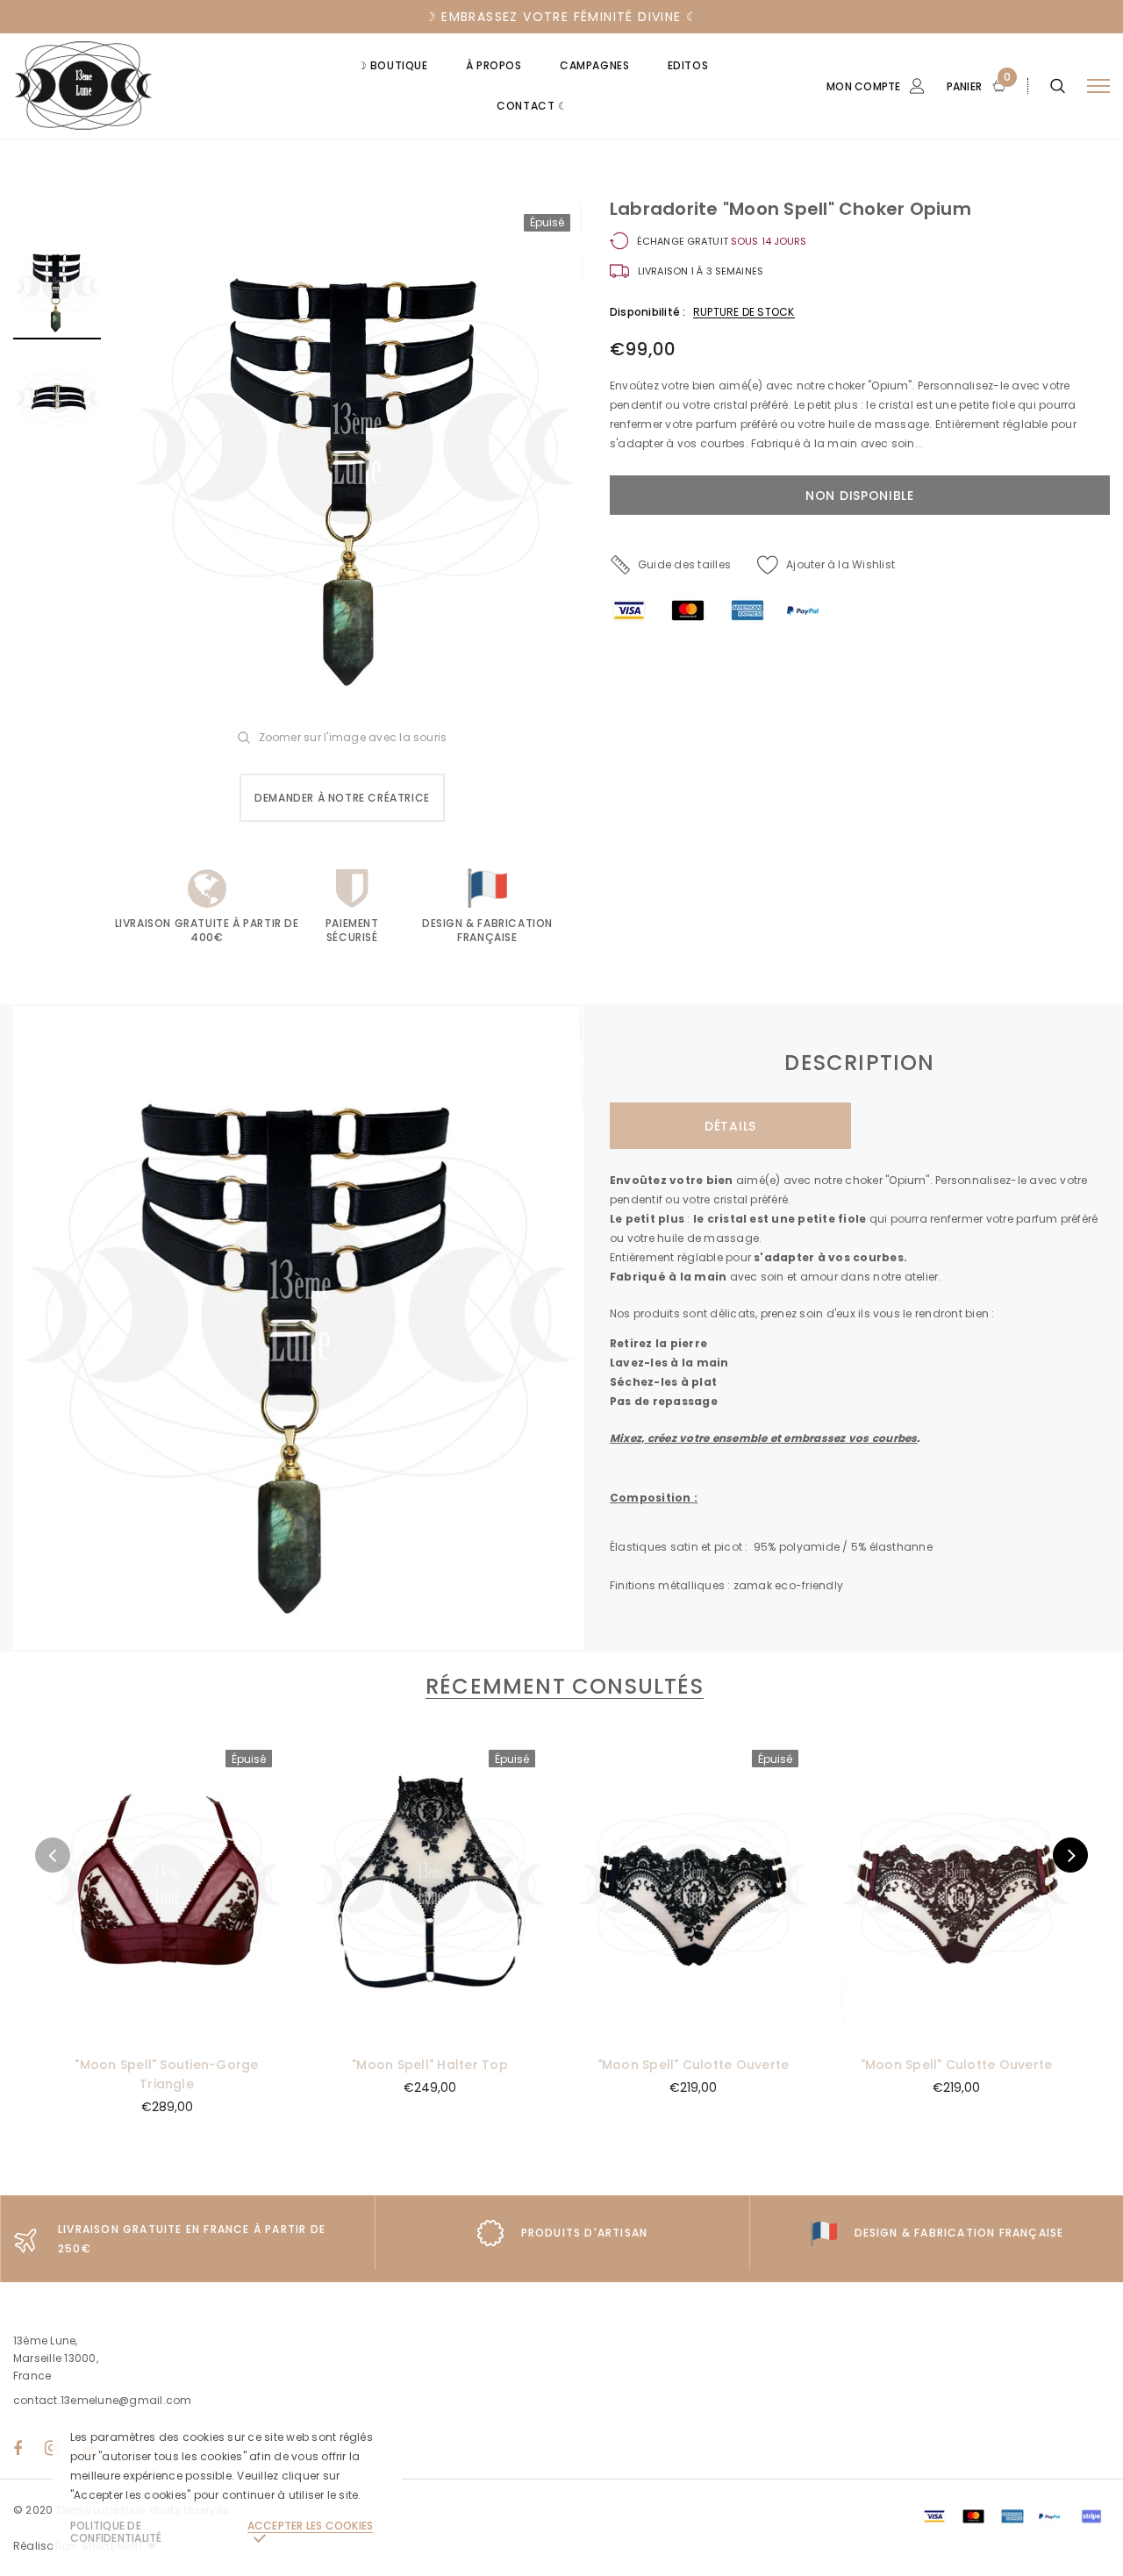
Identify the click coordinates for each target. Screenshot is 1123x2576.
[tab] (561, 1686)
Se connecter (809, 182)
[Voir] (72, 1796)
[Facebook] (18, 2448)
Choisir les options (956, 2026)
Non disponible (167, 2026)
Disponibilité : (648, 312)
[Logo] (146, 86)
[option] (355, 457)
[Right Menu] (1098, 86)
